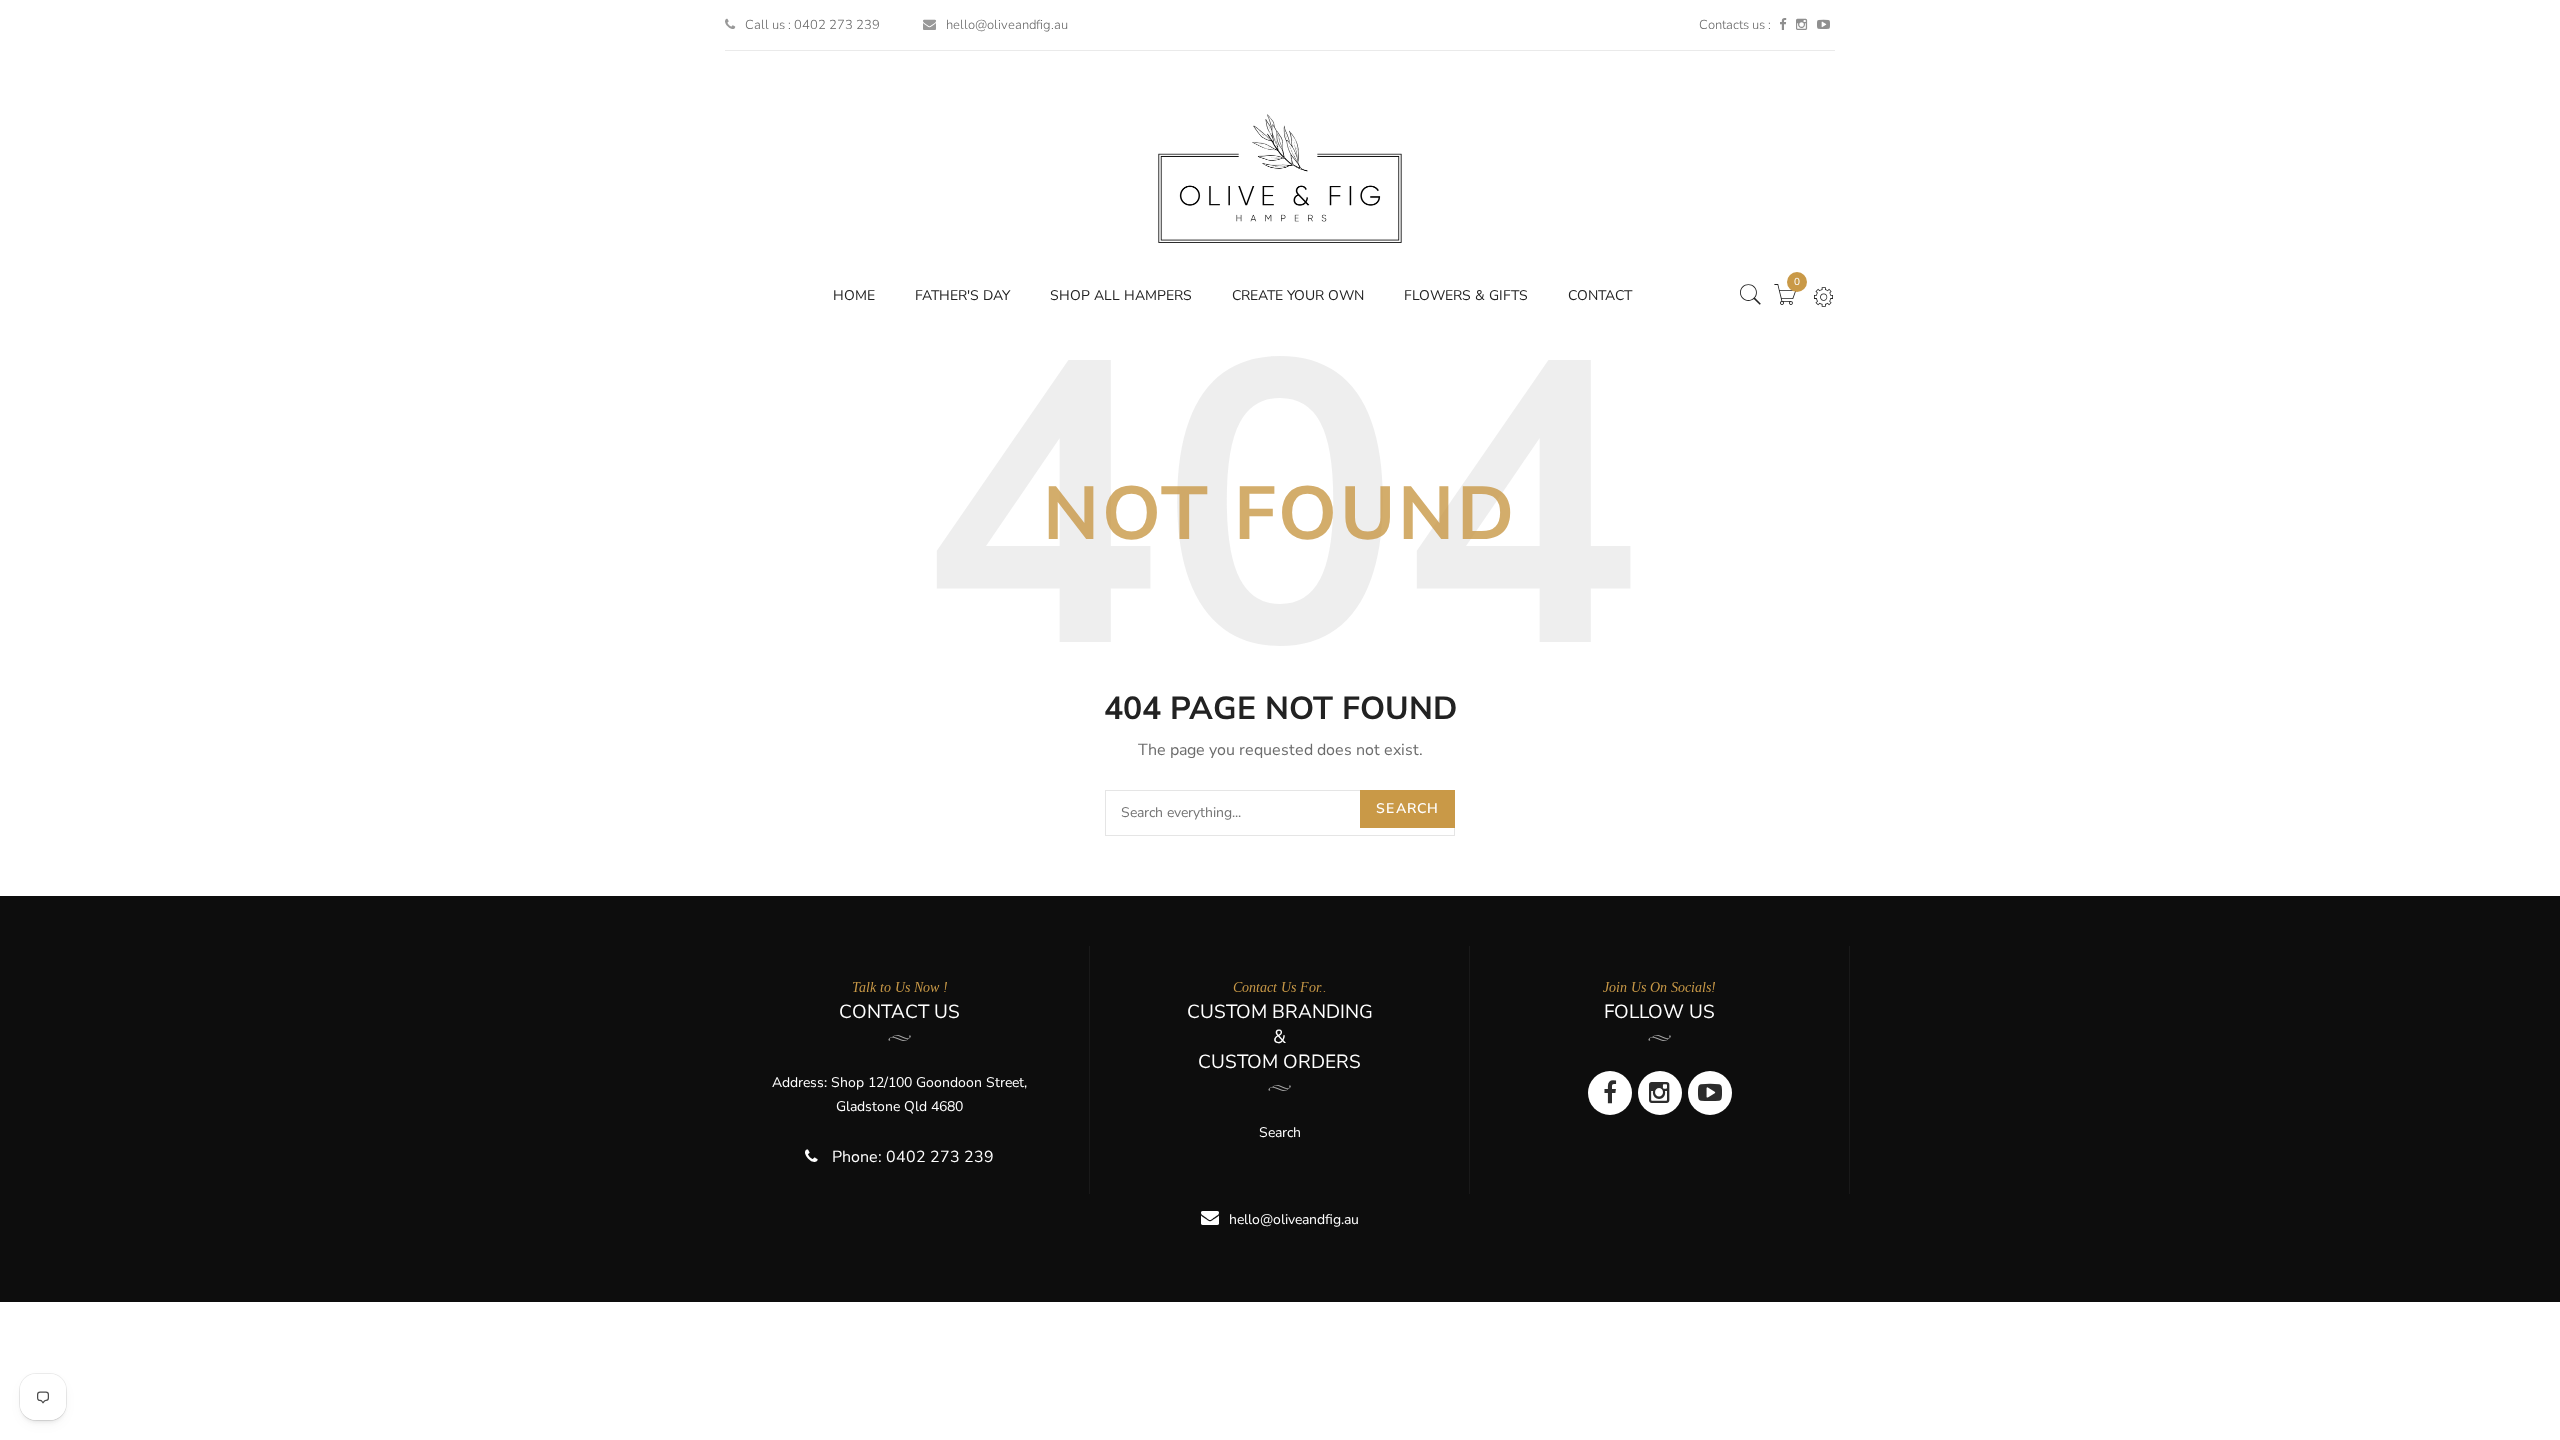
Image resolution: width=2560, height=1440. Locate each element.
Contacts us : (1735, 25)
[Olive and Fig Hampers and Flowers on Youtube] (1823, 25)
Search (1407, 808)
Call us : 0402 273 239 (812, 25)
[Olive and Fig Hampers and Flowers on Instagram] (1801, 25)
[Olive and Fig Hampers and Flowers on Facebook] (1782, 25)
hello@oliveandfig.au (1007, 25)
